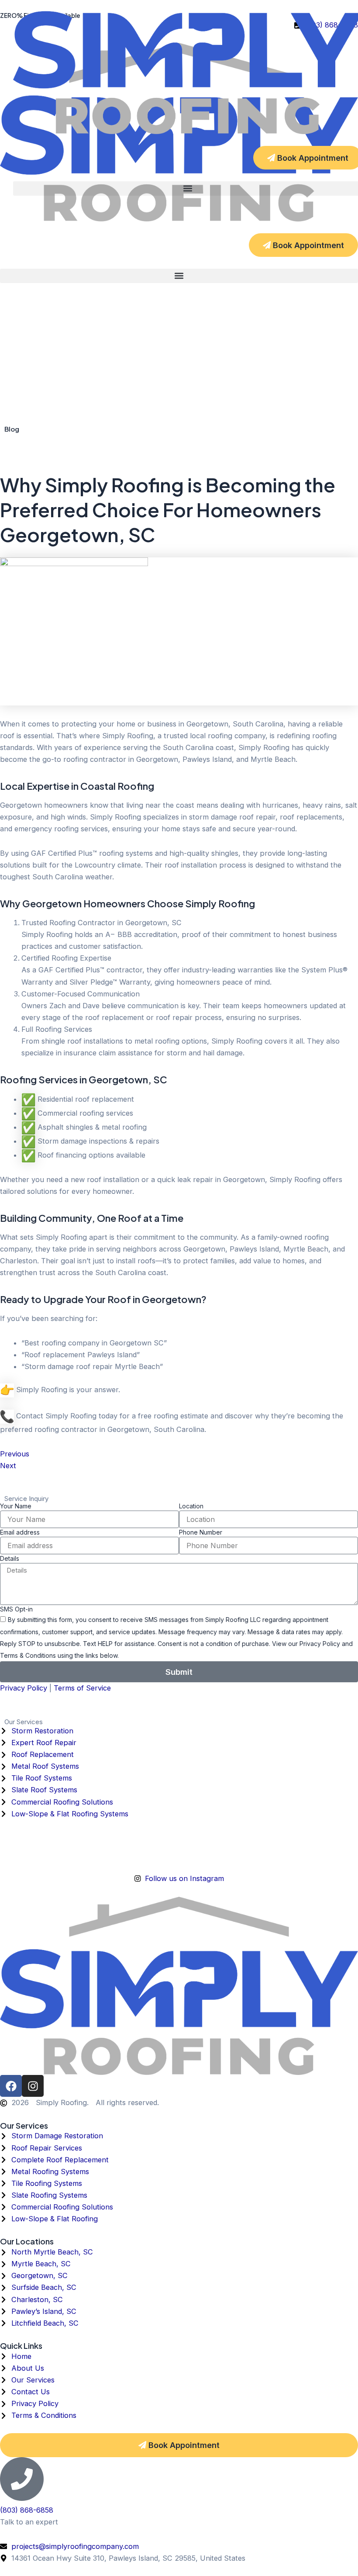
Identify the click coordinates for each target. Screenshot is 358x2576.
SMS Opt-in (16, 1609)
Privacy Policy (24, 1688)
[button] (179, 276)
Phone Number (201, 1532)
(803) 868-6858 (27, 2510)
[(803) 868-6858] (22, 2479)
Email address (20, 1532)
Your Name (16, 1506)
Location (191, 1506)
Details (10, 1558)
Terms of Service (82, 1688)
